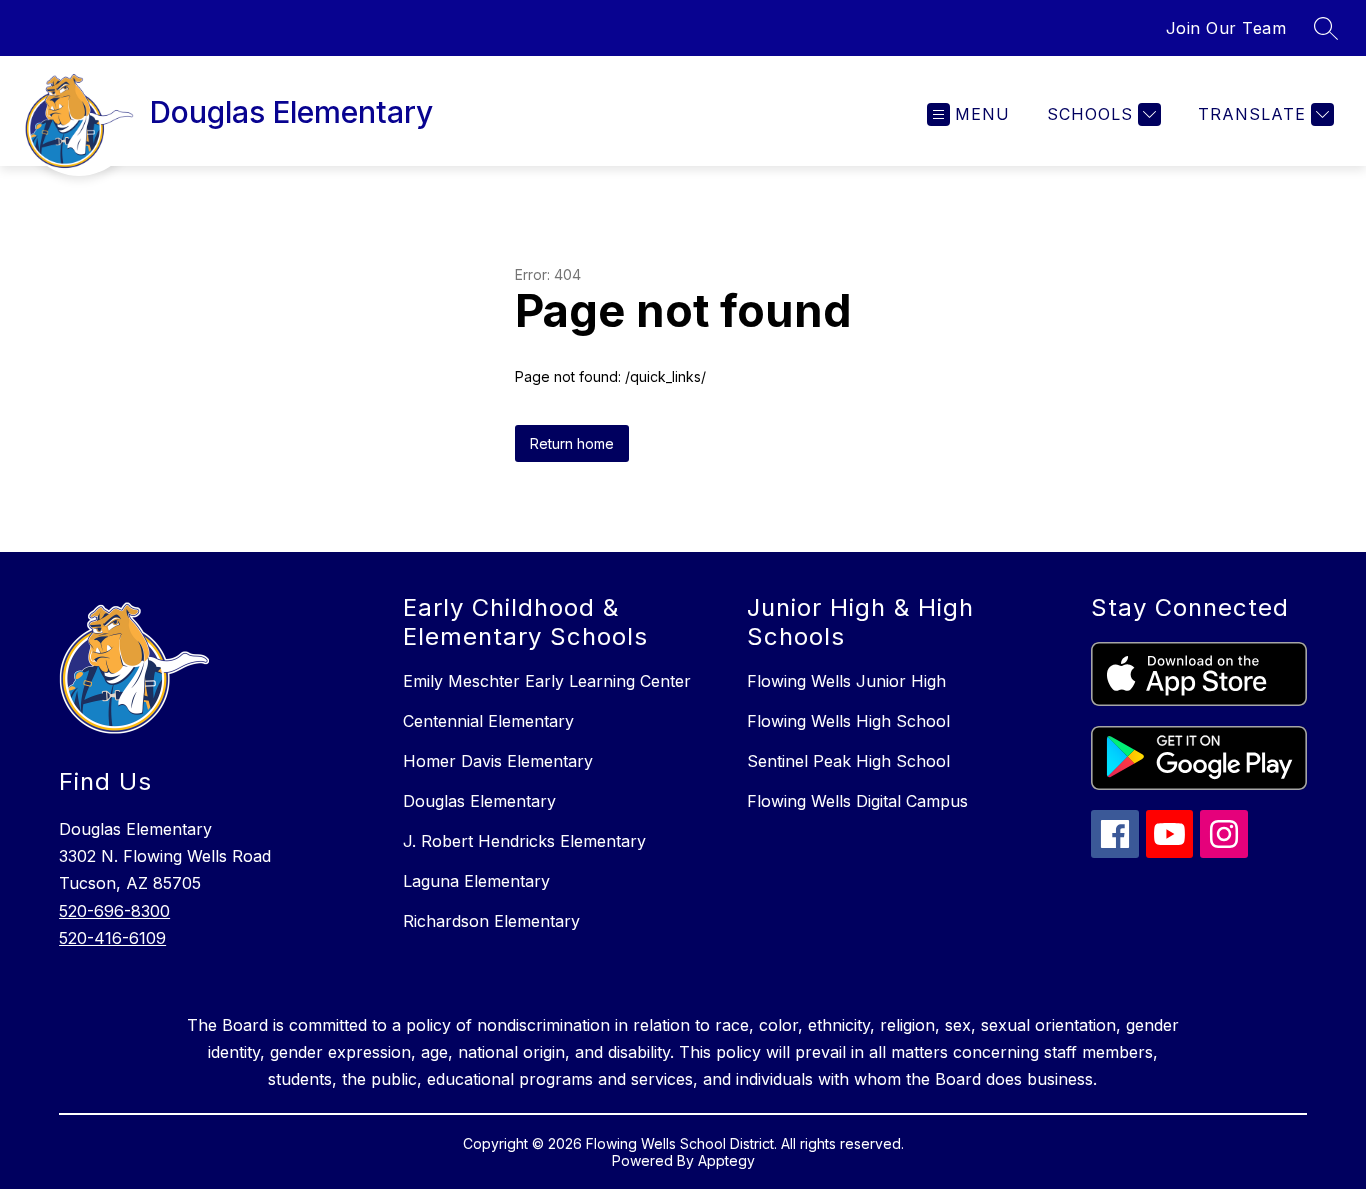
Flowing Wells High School (848, 721)
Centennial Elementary (488, 721)
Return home (572, 443)
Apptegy (726, 1160)
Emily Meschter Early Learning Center (547, 681)
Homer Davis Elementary (498, 761)
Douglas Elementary (479, 801)
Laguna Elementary (476, 881)
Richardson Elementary (491, 921)
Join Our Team (1226, 28)
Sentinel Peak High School (848, 761)
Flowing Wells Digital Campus (857, 801)
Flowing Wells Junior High (846, 681)
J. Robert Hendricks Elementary (524, 841)
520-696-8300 (114, 911)
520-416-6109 (112, 938)
